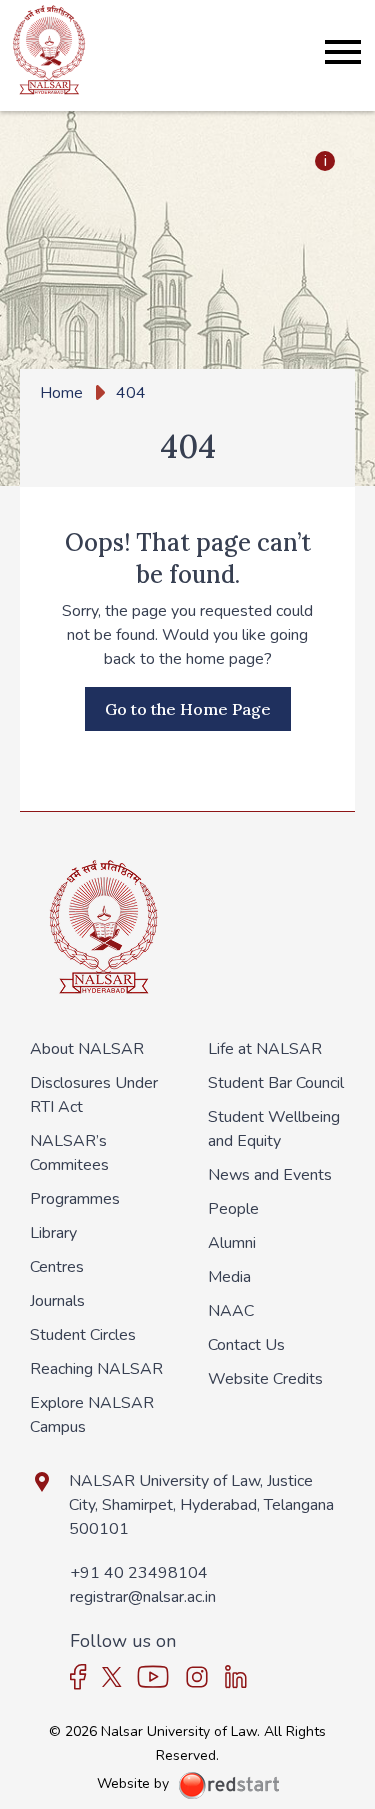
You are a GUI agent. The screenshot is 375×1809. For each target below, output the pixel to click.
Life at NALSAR (265, 1049)
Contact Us (246, 1345)
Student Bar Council (276, 1083)
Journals (57, 1301)
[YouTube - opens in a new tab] (153, 1677)
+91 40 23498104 (139, 1573)
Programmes (75, 1199)
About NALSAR (87, 1049)
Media (229, 1277)
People (233, 1209)
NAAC (231, 1311)
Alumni (232, 1243)
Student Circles (83, 1335)
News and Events (270, 1175)
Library (53, 1233)
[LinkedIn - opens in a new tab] (236, 1677)
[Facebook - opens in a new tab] (78, 1677)
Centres (57, 1267)
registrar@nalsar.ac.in (143, 1597)
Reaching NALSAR (96, 1369)
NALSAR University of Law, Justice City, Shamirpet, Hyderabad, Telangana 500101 (201, 1505)
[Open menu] (343, 52)
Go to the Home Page (188, 709)
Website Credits (265, 1379)
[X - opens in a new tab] (112, 1677)
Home (61, 393)
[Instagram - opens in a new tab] (197, 1677)
